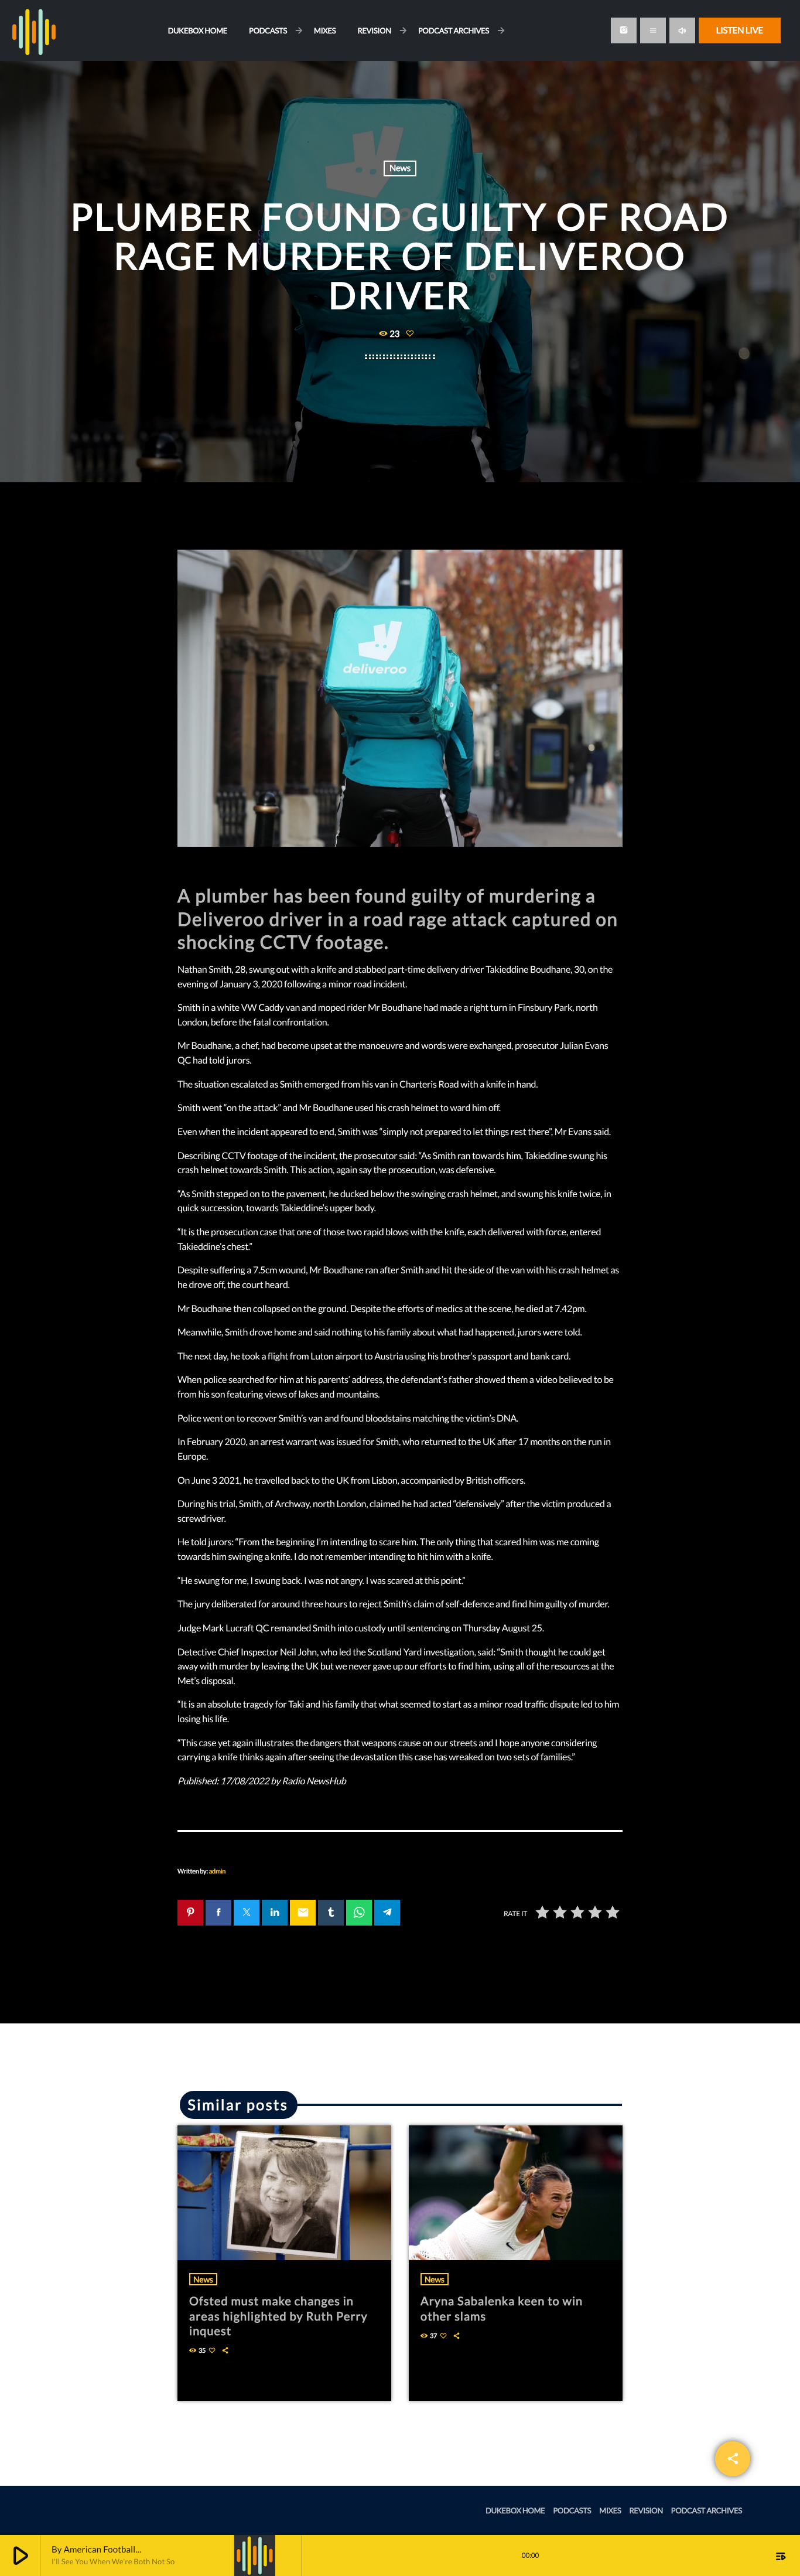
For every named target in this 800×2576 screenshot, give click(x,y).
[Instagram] (624, 30)
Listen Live (740, 30)
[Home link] (34, 30)
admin (217, 1871)
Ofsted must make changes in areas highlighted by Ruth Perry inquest (278, 2316)
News (400, 168)
